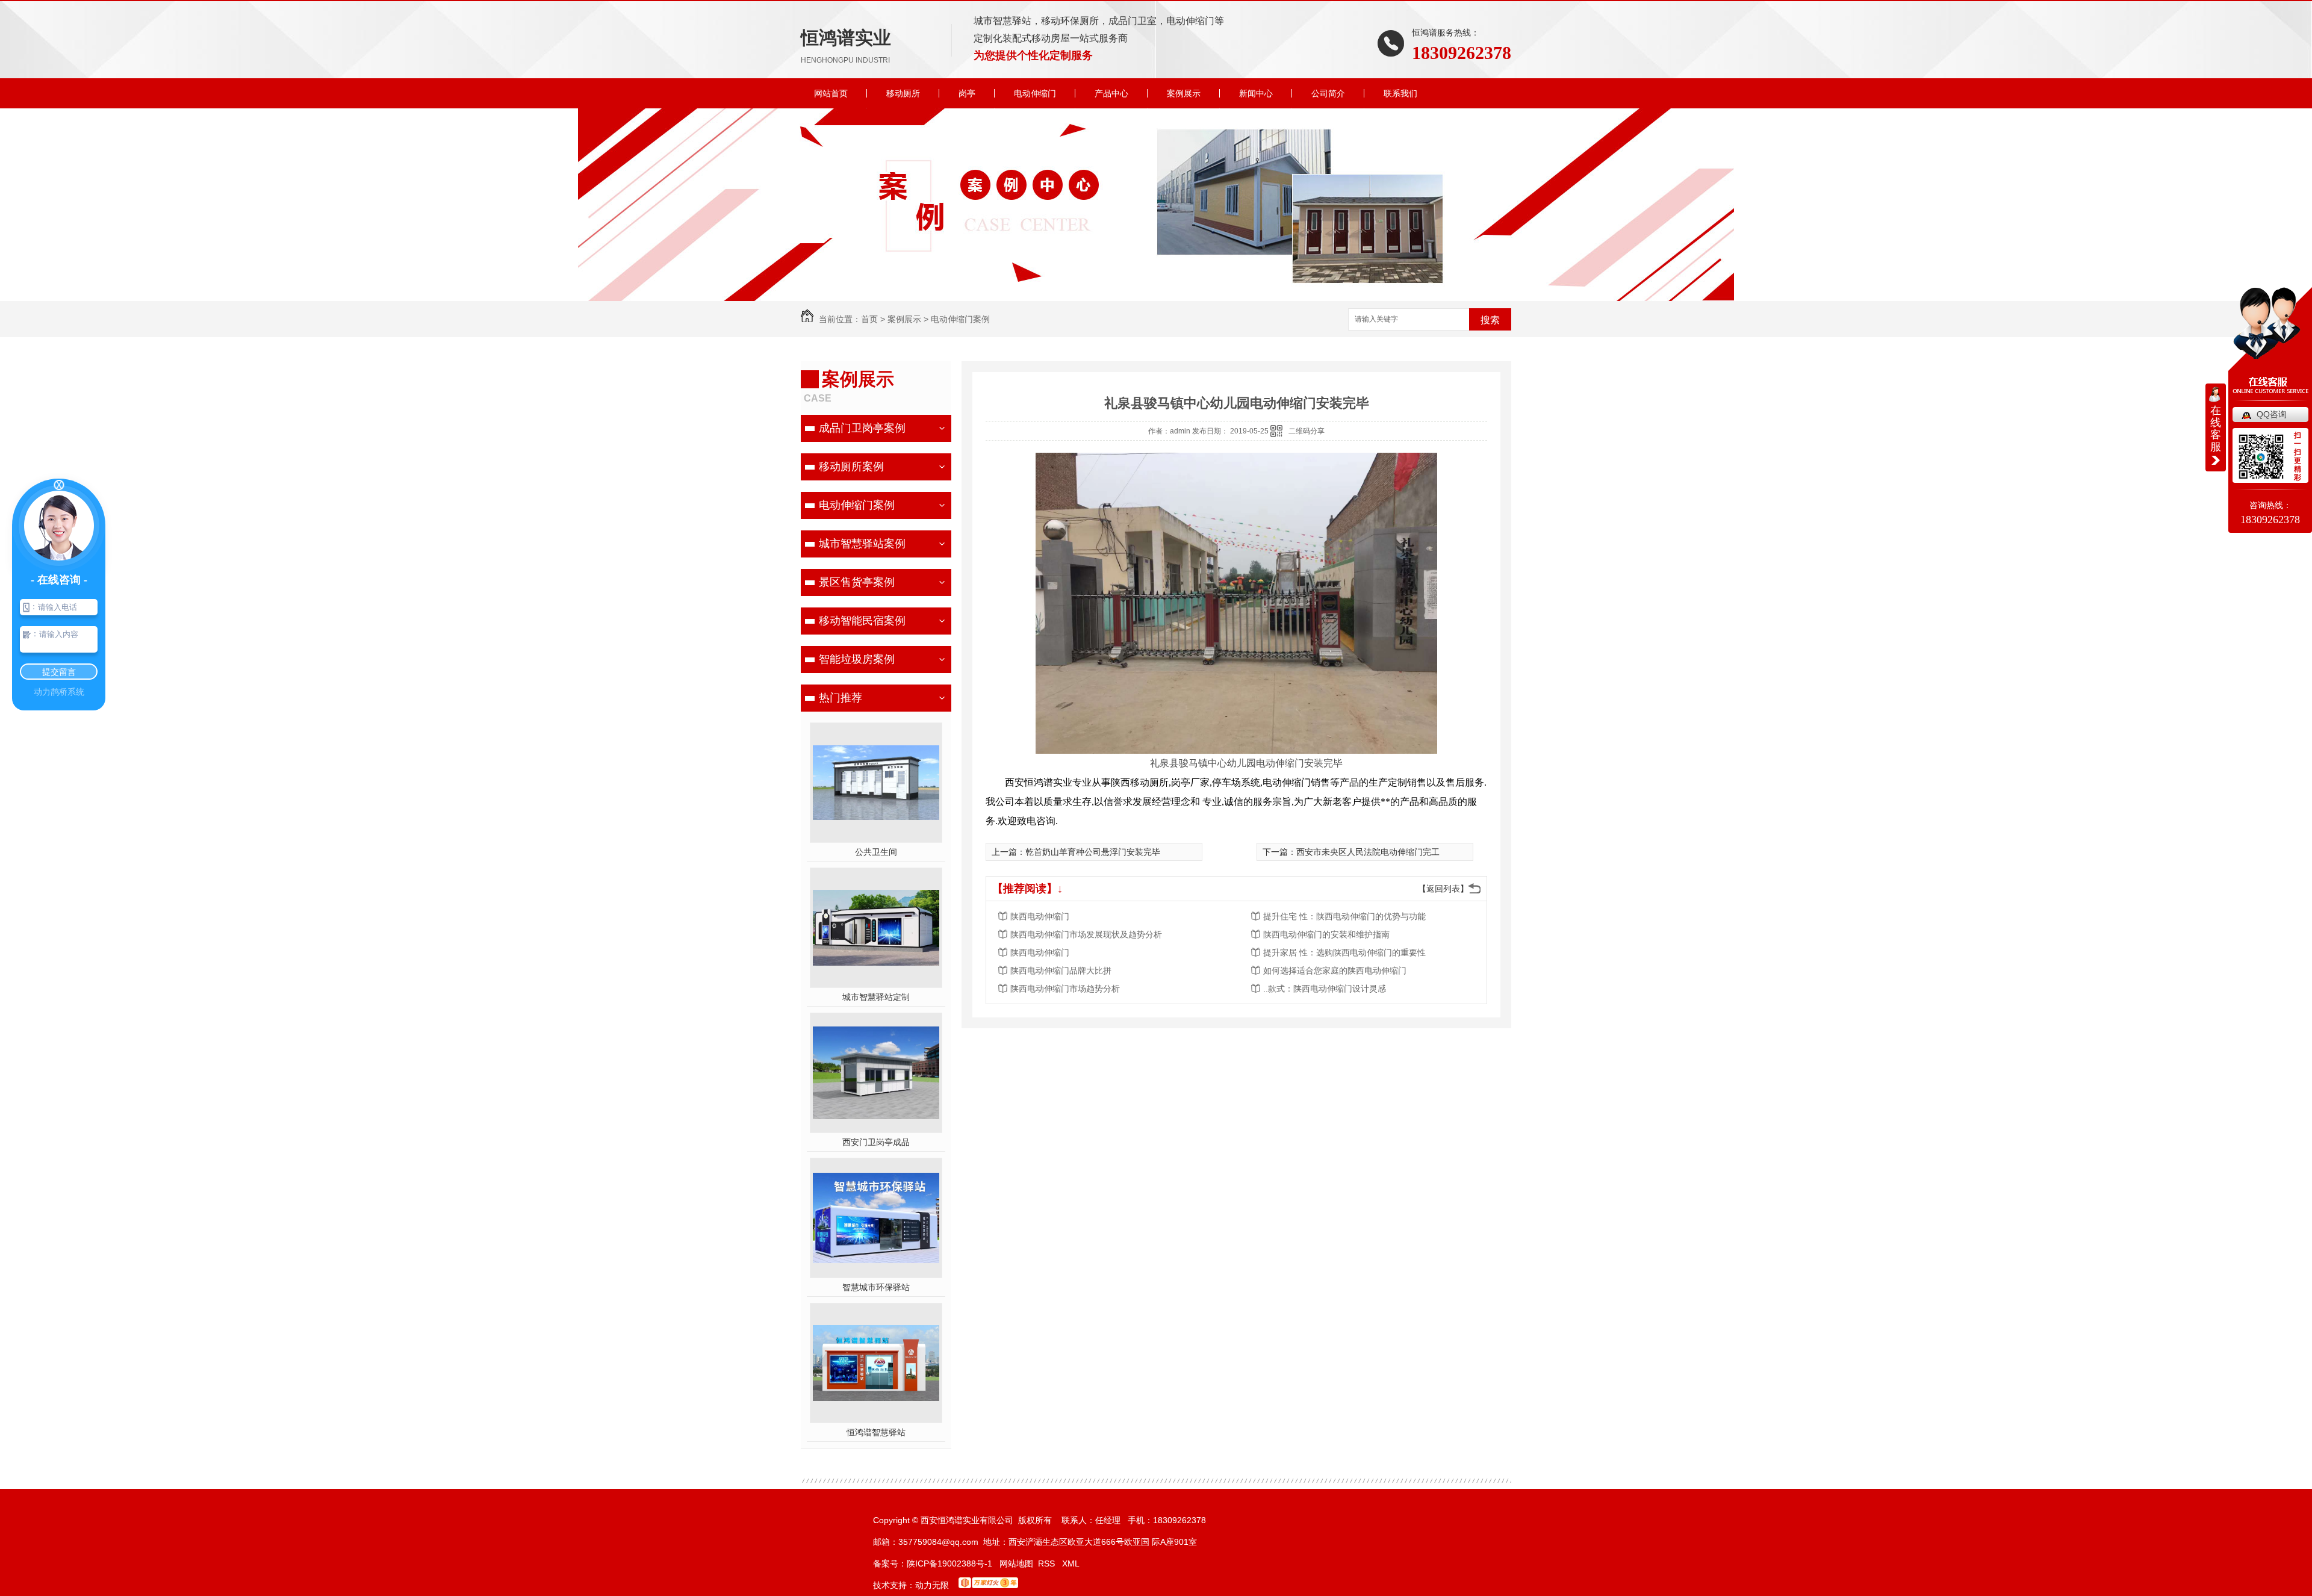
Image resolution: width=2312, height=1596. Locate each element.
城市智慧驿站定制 (876, 997)
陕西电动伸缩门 (1040, 916)
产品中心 (1111, 93)
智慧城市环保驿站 (876, 1287)
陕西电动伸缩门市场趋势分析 (1065, 989)
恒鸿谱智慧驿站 (876, 1432)
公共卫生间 (876, 852)
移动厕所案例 (851, 467)
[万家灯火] (988, 1585)
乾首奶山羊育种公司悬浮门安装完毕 (1093, 852)
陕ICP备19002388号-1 (949, 1563)
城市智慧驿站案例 (862, 544)
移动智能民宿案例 (862, 621)
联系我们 (1400, 93)
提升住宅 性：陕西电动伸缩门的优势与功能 (1344, 916)
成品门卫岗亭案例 (862, 428)
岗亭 (967, 93)
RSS (1048, 1563)
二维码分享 (1307, 431)
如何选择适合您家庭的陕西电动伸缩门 (1335, 970)
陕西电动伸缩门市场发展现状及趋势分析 (1086, 934)
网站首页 (831, 93)
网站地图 (1016, 1563)
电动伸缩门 (1035, 93)
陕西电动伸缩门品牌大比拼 (1061, 970)
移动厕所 (903, 93)
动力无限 (932, 1585)
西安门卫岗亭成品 (876, 1142)
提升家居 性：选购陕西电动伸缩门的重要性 (1344, 952)
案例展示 (1184, 93)
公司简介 (1328, 93)
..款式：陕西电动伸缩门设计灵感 (1325, 989)
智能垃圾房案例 (857, 659)
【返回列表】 (1443, 889)
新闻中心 (1256, 93)
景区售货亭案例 (857, 582)
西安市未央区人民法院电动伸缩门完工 (1368, 852)
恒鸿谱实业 (846, 46)
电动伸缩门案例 (960, 319)
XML (1071, 1563)
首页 (869, 319)
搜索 (1490, 320)
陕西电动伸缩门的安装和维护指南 (1326, 934)
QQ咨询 (2272, 414)
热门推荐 (841, 698)
